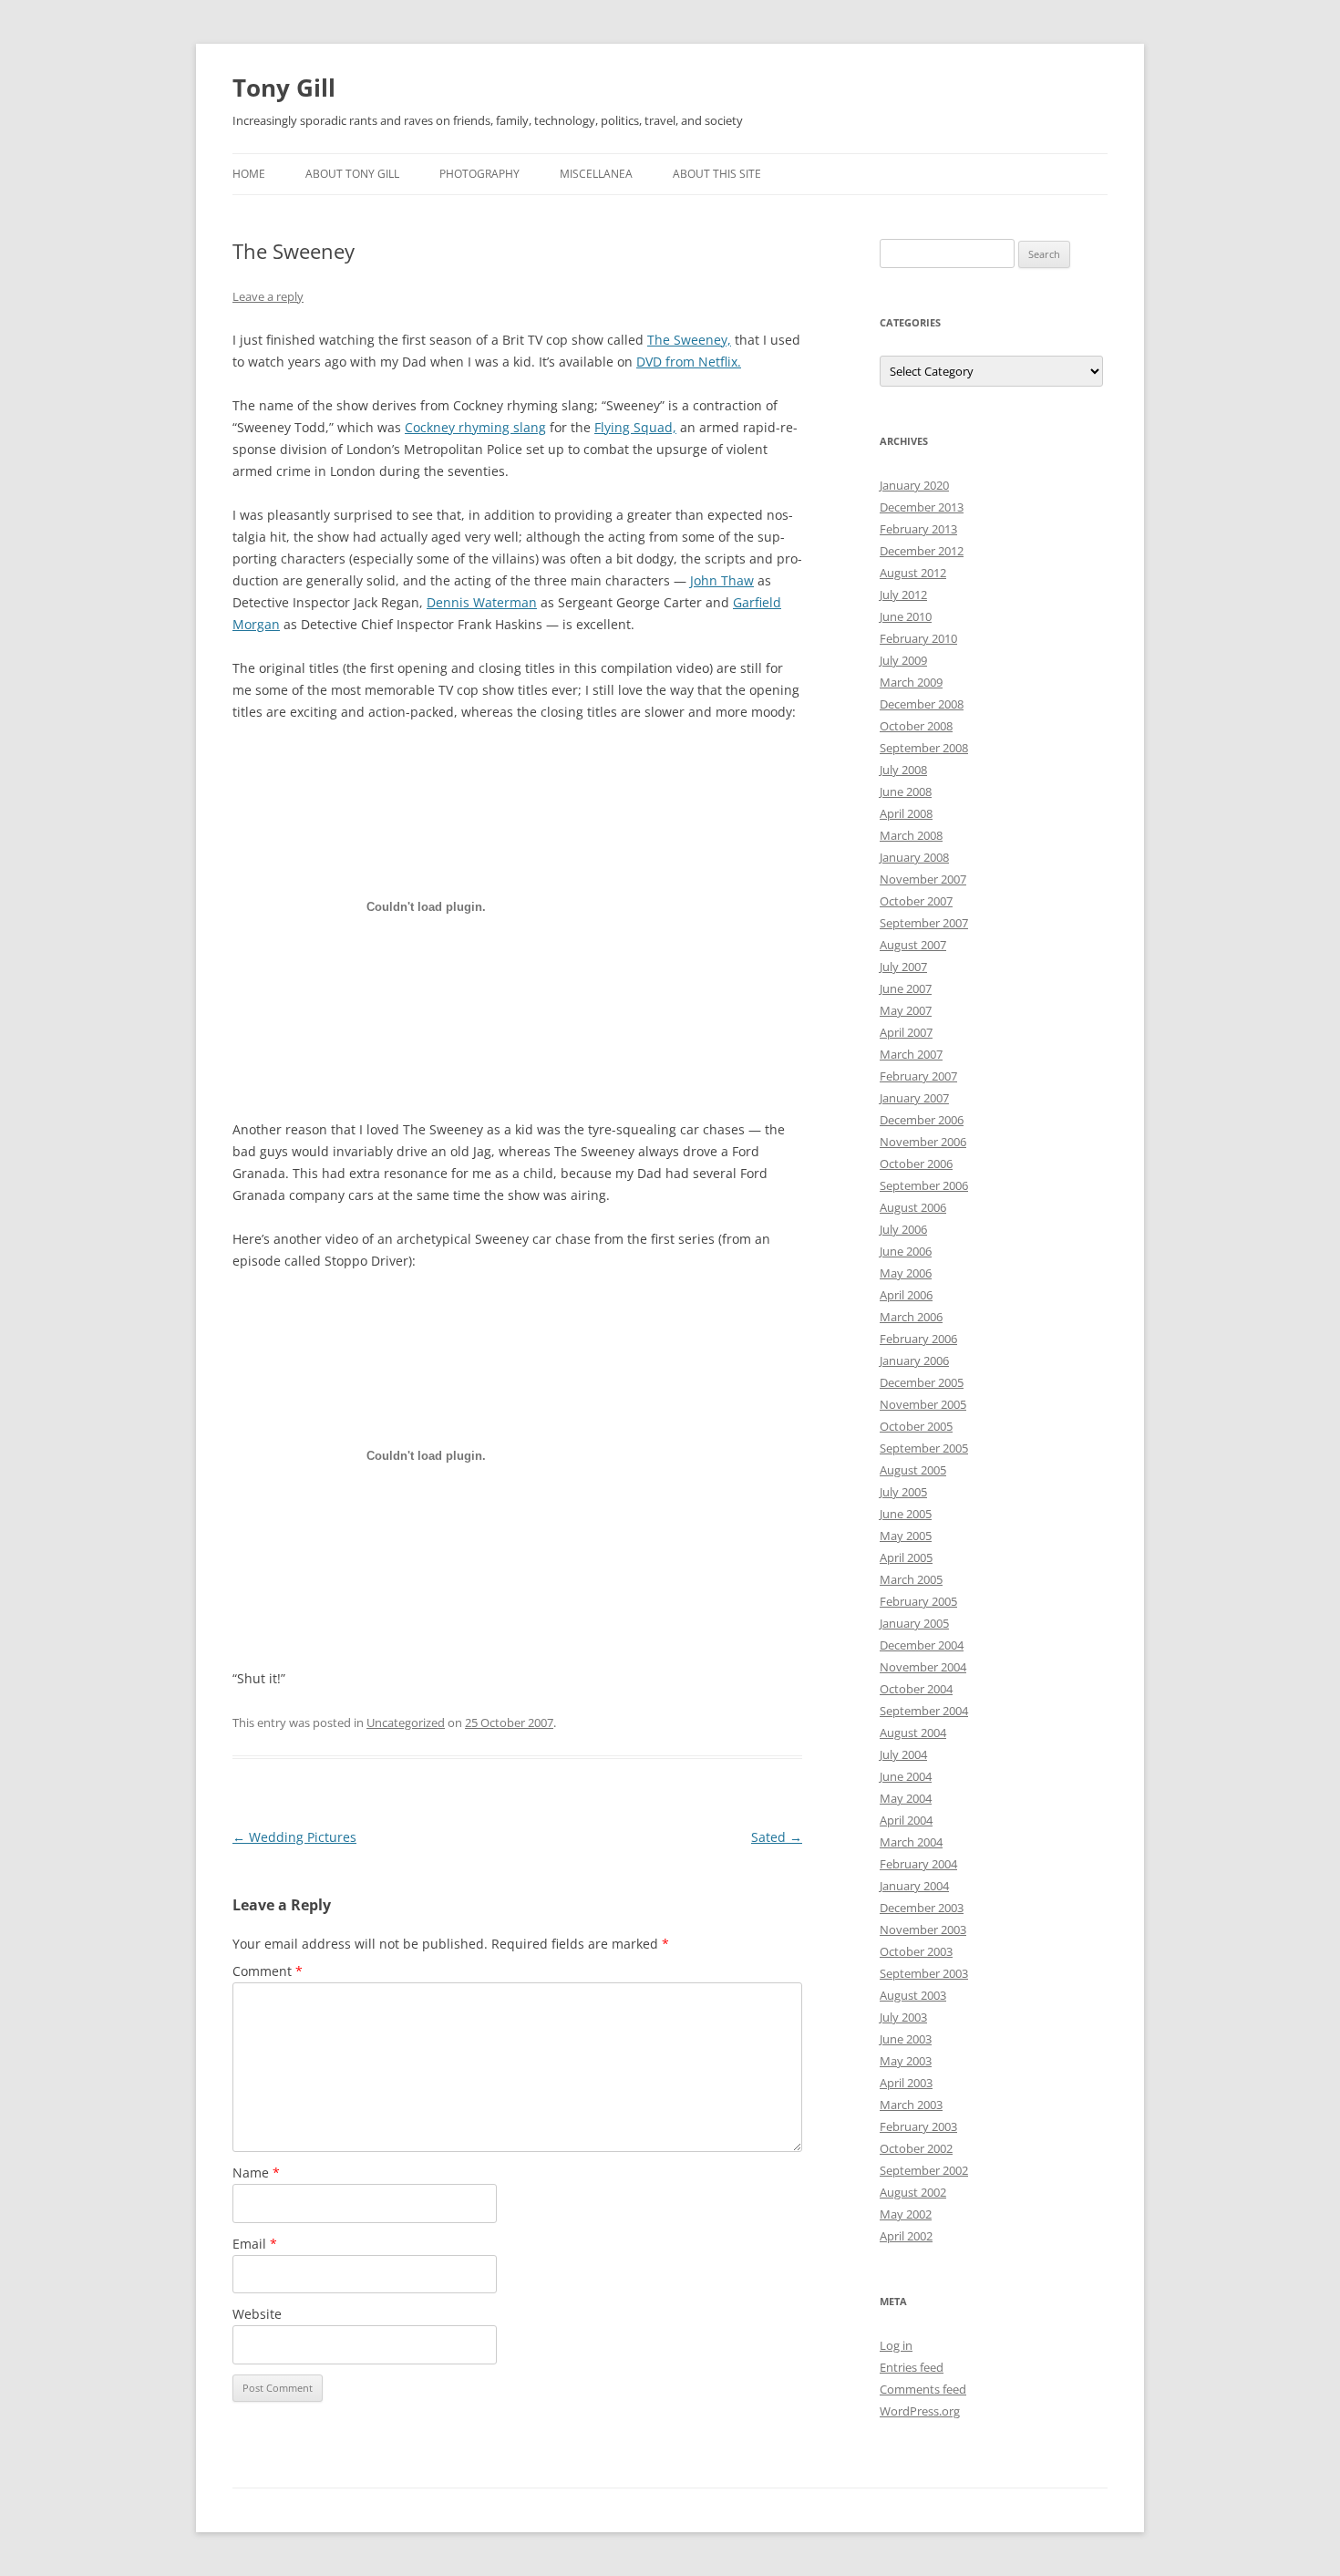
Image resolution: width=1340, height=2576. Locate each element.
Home (249, 174)
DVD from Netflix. (689, 362)
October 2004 (916, 1689)
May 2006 (906, 1273)
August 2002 (913, 2192)
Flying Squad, (635, 427)
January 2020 (914, 485)
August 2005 (913, 1470)
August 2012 (913, 573)
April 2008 (906, 813)
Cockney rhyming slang (475, 427)
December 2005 (922, 1382)
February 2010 (918, 638)
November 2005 (923, 1404)
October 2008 (916, 726)
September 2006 (924, 1185)
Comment (268, 1971)
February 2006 (918, 1339)
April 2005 (906, 1557)
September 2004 (924, 1711)
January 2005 (914, 1623)
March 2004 (911, 1842)
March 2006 (911, 1317)
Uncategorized (406, 1723)
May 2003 (906, 2061)
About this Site (717, 174)
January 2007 (914, 1098)
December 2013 (922, 507)
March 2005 (911, 1579)
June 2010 (906, 616)
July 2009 (903, 660)
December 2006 (922, 1120)
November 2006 (923, 1142)
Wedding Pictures (294, 1837)
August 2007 (913, 945)
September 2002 (924, 2170)
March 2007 (911, 1054)
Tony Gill (284, 88)
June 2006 (906, 1251)
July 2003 (903, 2017)
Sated (777, 1837)
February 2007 (918, 1076)
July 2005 (903, 1492)
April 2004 (906, 1820)
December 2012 (922, 551)
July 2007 (903, 967)
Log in (896, 2345)
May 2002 (906, 2214)
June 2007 (906, 988)
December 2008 (922, 704)
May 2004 (906, 1798)
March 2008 (911, 835)
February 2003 (918, 2126)
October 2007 (916, 901)
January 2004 (914, 1886)
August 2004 (913, 1733)
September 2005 (924, 1448)
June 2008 (906, 791)
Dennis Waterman (482, 602)
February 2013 (918, 529)
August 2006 (913, 1207)
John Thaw (722, 580)
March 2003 (911, 2105)
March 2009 (911, 682)
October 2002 (916, 2148)
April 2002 (906, 2236)
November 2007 (923, 879)
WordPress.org (920, 2411)
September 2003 (924, 1973)
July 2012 (903, 595)
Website (257, 2314)
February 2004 (918, 1864)
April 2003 (906, 2083)
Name (256, 2173)
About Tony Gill (352, 174)
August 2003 (913, 1995)
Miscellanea (596, 174)
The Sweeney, (689, 340)
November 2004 (923, 1667)
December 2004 (922, 1645)
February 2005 (918, 1601)
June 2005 (906, 1514)
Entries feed (912, 2367)
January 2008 (914, 857)
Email (255, 2244)
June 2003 (906, 2039)
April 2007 (906, 1032)
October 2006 (916, 1164)
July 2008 (903, 770)
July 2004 (903, 1754)
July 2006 (903, 1229)
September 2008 (924, 748)
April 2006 (906, 1295)
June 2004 (906, 1776)
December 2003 (922, 1908)
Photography (479, 174)
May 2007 (906, 1010)
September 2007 (924, 923)
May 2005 (906, 1536)
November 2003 (923, 1929)
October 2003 (916, 1951)
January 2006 (914, 1360)
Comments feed (923, 2389)
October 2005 (916, 1426)
